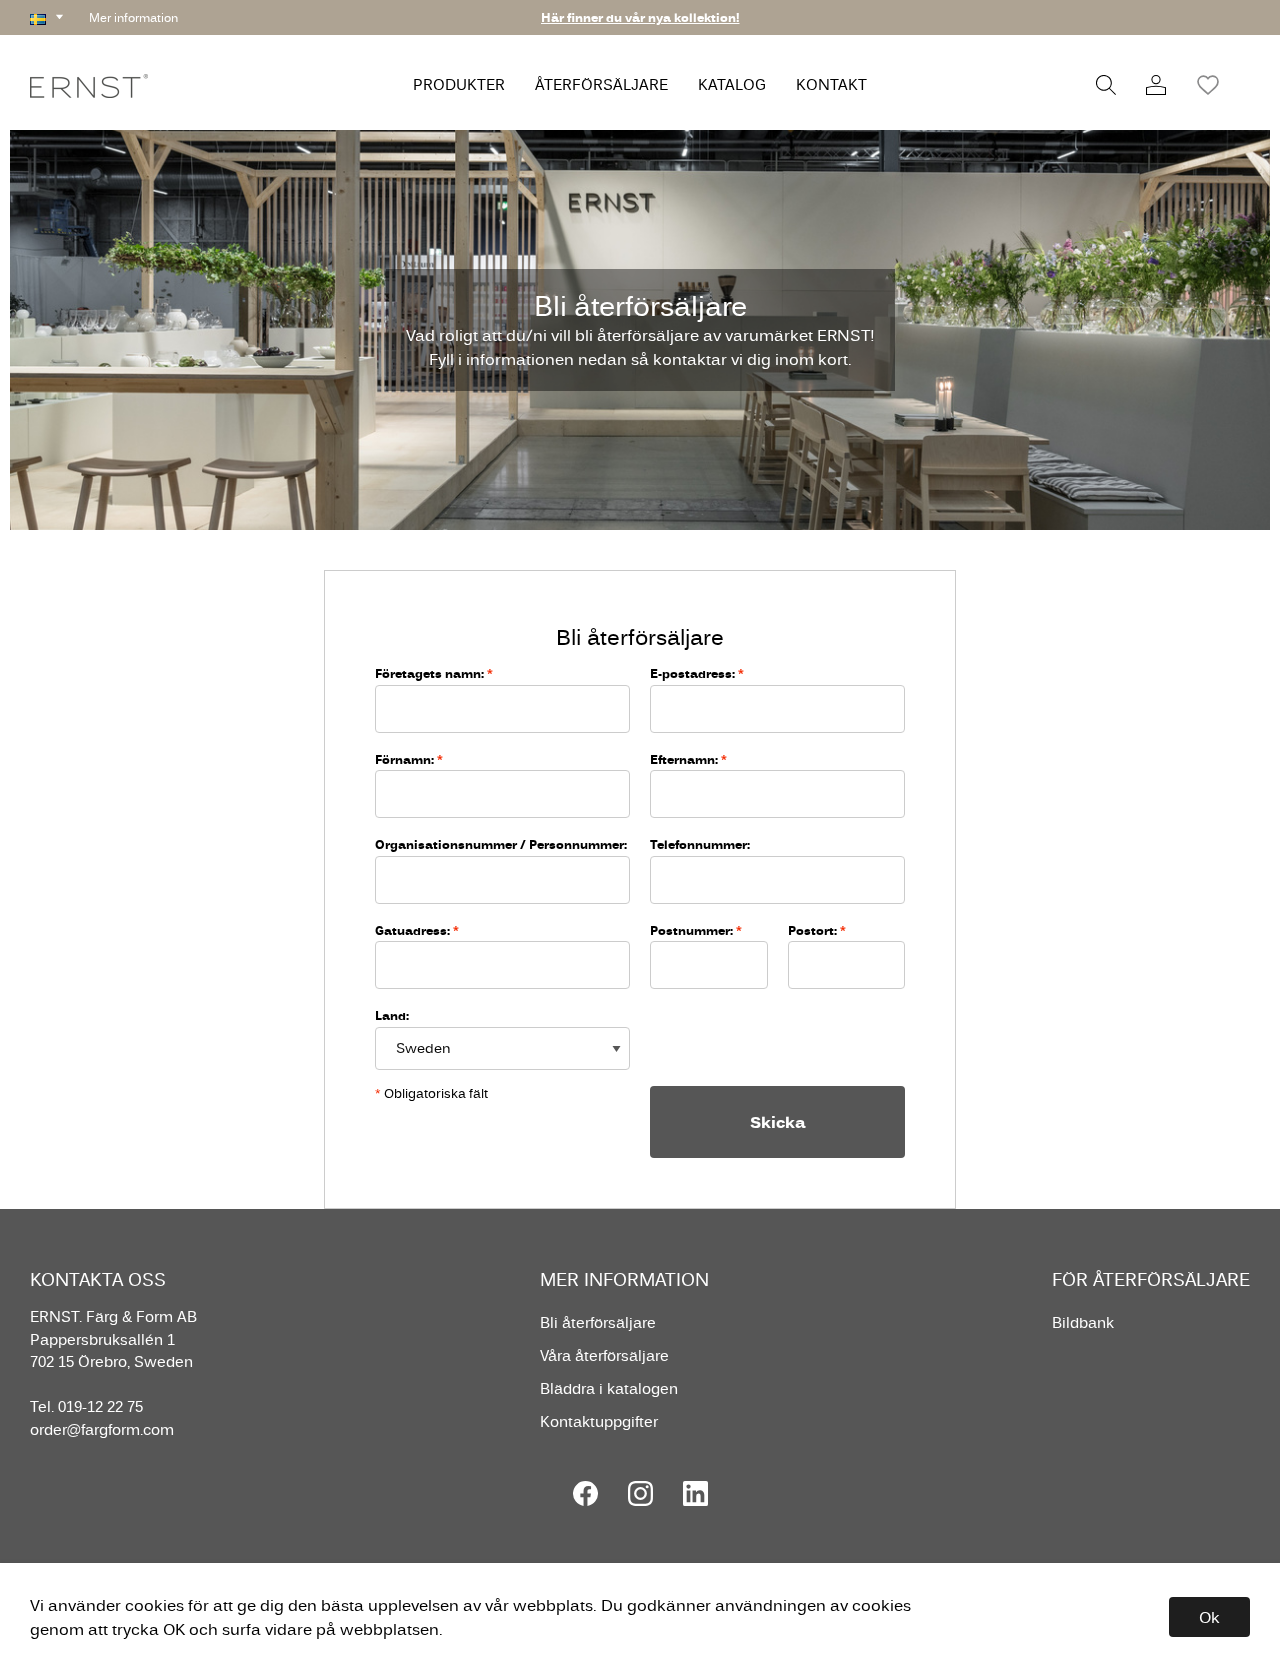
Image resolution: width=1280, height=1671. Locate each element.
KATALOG (732, 84)
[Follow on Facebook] (585, 1493)
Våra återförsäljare (604, 1355)
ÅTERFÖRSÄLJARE (601, 84)
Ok (1209, 1617)
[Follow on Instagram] (640, 1493)
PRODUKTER (459, 84)
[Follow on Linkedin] (695, 1493)
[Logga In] (1156, 85)
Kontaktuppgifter (599, 1421)
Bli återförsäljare (598, 1322)
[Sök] (1106, 85)
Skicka (778, 1122)
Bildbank (1083, 1322)
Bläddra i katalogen (609, 1388)
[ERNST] (89, 84)
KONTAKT (831, 84)
